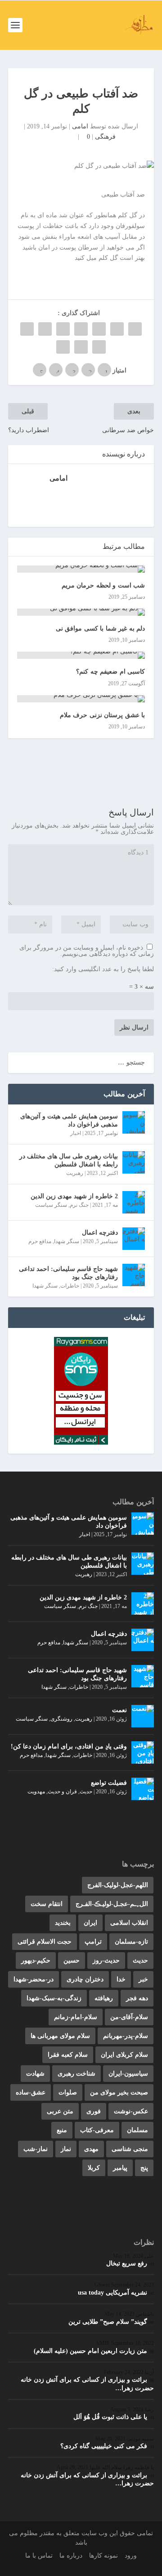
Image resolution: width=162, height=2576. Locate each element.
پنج (144, 2168)
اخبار (76, 1133)
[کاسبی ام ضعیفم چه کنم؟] (81, 655)
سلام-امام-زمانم (76, 2017)
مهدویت (36, 1792)
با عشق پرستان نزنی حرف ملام (103, 715)
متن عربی (60, 2111)
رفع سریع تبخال (127, 2263)
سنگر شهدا (67, 1241)
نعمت (119, 1710)
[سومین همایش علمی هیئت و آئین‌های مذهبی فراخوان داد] (134, 1122)
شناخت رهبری (76, 2074)
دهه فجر (137, 1998)
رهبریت (75, 1173)
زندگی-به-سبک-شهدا (54, 1998)
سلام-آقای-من (129, 2017)
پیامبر (120, 2168)
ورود (131, 2556)
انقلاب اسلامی (129, 1923)
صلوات (68, 2092)
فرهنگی (105, 137)
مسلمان (137, 2130)
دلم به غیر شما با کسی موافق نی (101, 629)
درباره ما (71, 2556)
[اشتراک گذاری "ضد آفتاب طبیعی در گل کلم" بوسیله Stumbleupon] (99, 347)
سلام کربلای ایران (124, 2055)
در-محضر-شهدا (34, 1979)
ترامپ (93, 1942)
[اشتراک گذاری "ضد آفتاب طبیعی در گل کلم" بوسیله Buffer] (27, 329)
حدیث (86, 1792)
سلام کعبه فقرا (68, 2055)
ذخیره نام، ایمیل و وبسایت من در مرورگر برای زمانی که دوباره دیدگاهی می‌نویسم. (87, 951)
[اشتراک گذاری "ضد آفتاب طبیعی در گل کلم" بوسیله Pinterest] (63, 329)
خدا (121, 1979)
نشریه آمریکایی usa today (112, 2293)
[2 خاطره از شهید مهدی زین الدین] (134, 1202)
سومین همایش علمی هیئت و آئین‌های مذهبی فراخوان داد (69, 1120)
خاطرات (70, 1286)
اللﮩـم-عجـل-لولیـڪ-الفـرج (112, 1904)
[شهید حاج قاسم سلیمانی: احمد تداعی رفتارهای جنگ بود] (134, 1275)
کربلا (94, 2168)
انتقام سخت (47, 1904)
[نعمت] (143, 1716)
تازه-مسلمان (131, 1942)
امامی (80, 126)
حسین (72, 1960)
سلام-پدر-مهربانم (126, 2036)
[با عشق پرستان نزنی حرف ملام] (81, 699)
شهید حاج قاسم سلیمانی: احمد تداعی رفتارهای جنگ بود (68, 1273)
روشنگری (61, 1719)
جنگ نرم (79, 1205)
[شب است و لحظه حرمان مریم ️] (81, 569)
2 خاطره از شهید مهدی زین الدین (74, 1196)
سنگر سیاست (51, 1205)
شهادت (35, 2074)
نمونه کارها (103, 2556)
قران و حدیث (62, 1792)
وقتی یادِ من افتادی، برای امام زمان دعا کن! (69, 1746)
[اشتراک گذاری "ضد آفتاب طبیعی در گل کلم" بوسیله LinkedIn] (45, 329)
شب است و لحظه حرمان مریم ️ (102, 585)
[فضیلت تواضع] (143, 1789)
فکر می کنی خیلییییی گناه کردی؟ (104, 2446)
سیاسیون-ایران (128, 2074)
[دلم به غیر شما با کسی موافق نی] (81, 612)
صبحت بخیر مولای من (119, 2092)
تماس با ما (39, 2556)
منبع (62, 2130)
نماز (66, 2149)
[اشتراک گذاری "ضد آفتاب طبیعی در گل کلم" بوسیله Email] (81, 347)
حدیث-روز (106, 1960)
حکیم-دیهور (36, 1960)
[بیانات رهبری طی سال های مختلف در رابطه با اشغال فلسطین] (134, 1162)
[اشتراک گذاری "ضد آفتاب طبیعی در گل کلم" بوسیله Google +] (99, 329)
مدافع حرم (40, 1241)
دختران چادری (85, 1979)
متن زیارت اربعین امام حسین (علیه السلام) (90, 2351)
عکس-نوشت (131, 2111)
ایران (90, 1923)
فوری (94, 2111)
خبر (143, 1979)
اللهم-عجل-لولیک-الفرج (118, 1885)
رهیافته (104, 1998)
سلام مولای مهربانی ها (60, 2036)
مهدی (91, 2149)
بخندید (63, 1923)
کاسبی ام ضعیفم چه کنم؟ (110, 672)
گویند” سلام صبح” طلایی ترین (108, 2322)
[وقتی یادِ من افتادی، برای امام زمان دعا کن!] (143, 1752)
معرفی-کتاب (97, 2130)
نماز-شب (36, 2149)
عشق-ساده (31, 2092)
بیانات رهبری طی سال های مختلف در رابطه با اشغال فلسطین (69, 1160)
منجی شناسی (130, 2149)
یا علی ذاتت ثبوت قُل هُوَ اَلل (110, 2417)
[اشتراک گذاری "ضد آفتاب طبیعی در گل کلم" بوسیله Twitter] (117, 329)
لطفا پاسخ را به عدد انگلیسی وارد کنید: (103, 969)
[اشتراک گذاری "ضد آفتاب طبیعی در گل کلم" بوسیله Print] (63, 347)
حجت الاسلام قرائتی (45, 1942)
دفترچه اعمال (100, 1233)
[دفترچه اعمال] (134, 1239)
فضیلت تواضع (109, 1783)
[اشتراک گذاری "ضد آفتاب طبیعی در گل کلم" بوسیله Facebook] (135, 329)
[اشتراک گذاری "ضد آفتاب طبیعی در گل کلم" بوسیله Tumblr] (81, 329)
